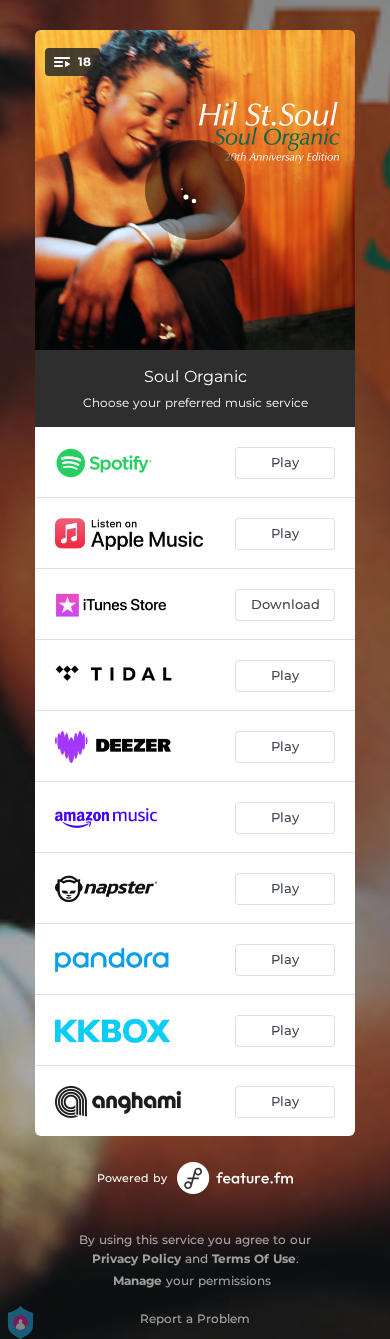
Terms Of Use (254, 1258)
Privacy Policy (136, 1258)
